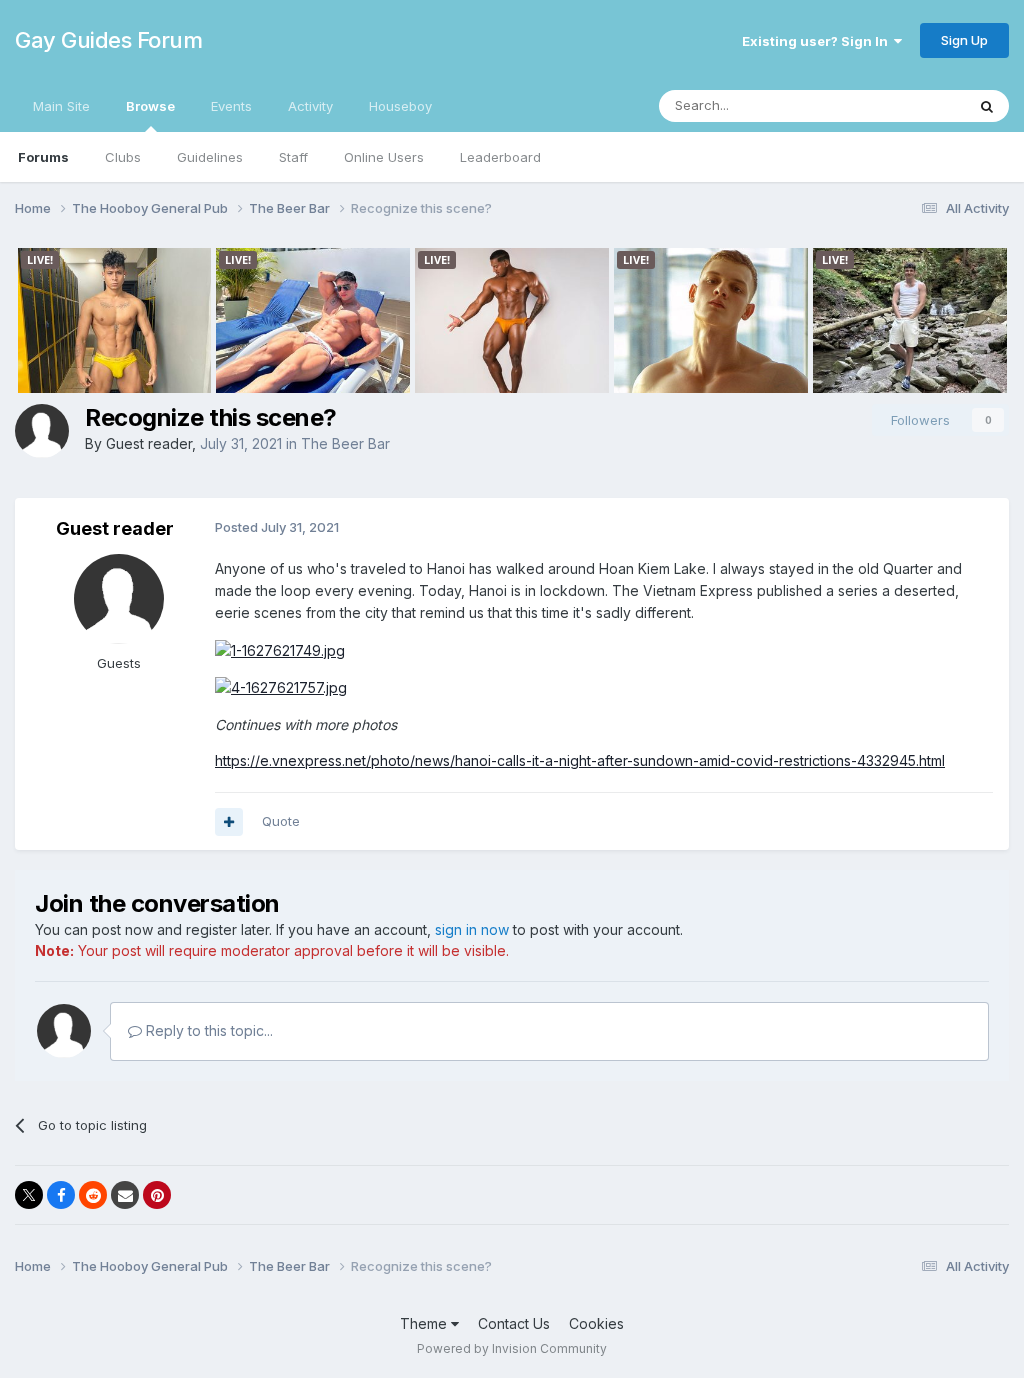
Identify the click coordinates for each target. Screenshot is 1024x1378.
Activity (310, 106)
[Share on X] (29, 1195)
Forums (43, 157)
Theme (425, 1323)
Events (231, 106)
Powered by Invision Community (512, 1348)
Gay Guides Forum (108, 40)
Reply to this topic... (207, 1030)
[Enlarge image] (280, 649)
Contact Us (514, 1323)
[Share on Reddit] (93, 1195)
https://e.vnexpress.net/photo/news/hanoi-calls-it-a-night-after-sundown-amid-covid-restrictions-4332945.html (580, 760)
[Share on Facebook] (61, 1195)
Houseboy (400, 106)
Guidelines (210, 157)
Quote (281, 821)
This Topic (906, 105)
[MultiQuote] (229, 822)
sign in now (472, 929)
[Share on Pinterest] (157, 1195)
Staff (293, 157)
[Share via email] (125, 1195)
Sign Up (964, 40)
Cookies (596, 1323)
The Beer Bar (345, 443)
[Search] (987, 106)
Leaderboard (500, 157)
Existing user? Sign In (818, 41)
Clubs (123, 157)
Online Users (384, 157)
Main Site (61, 106)
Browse (150, 106)
